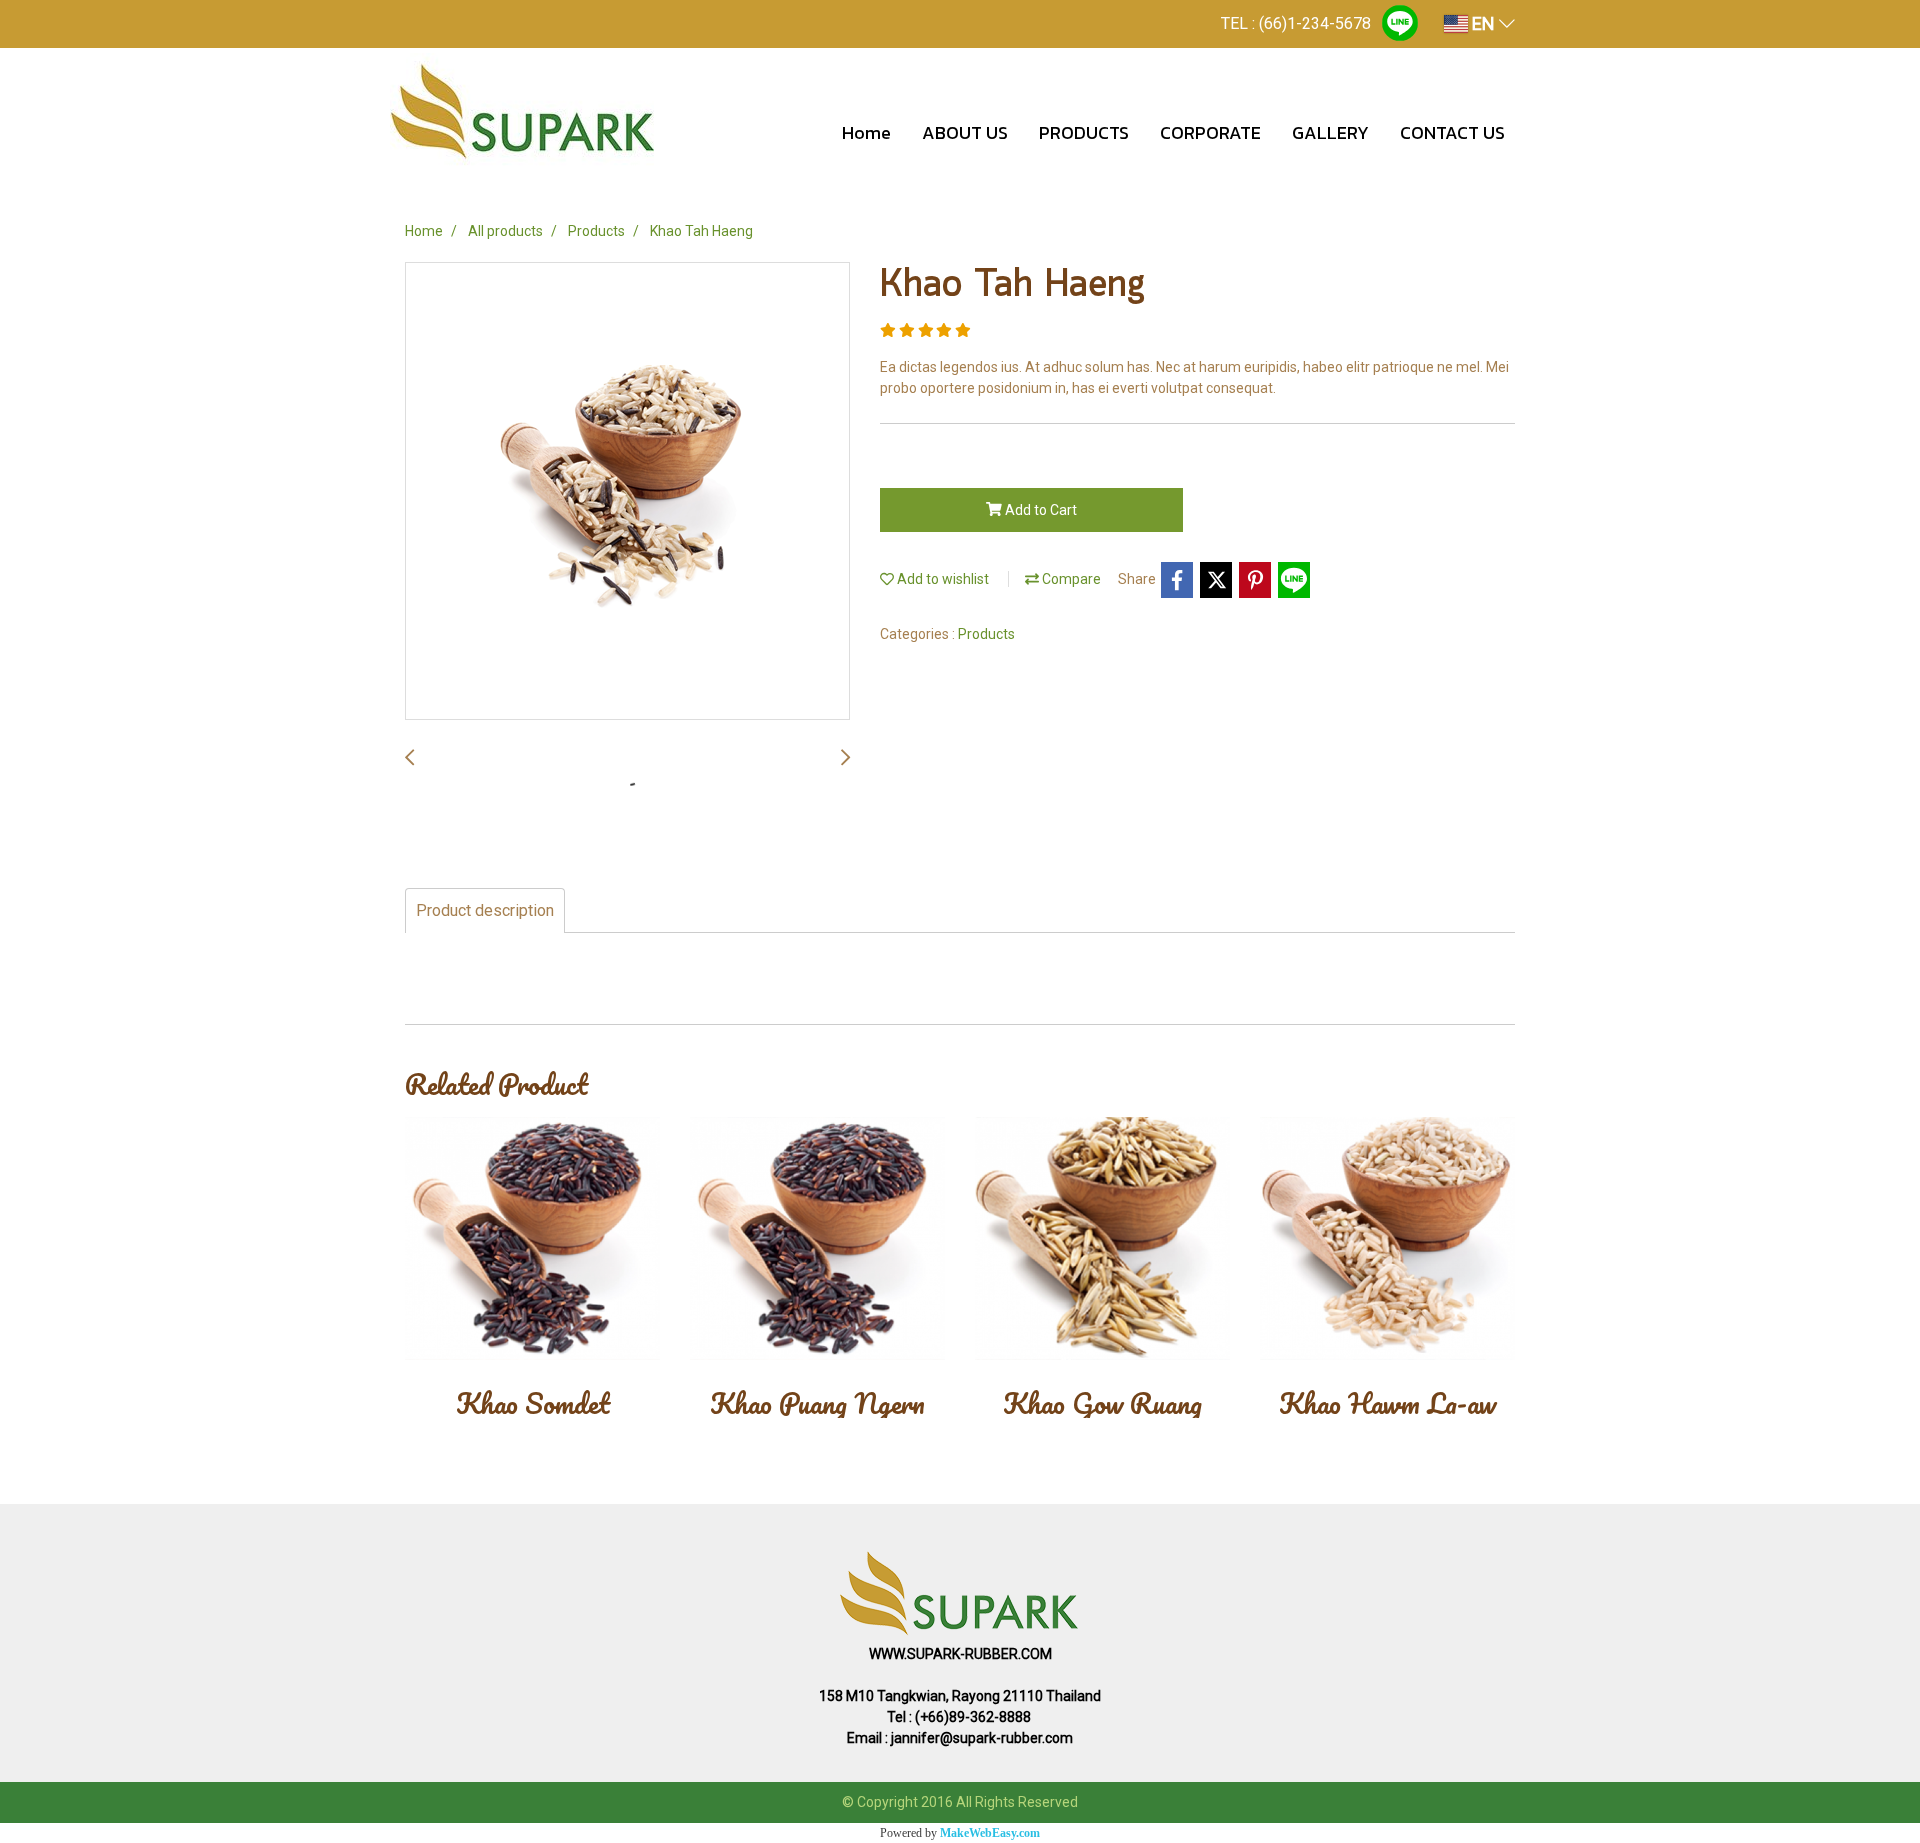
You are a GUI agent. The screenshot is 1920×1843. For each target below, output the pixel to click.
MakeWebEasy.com (990, 1833)
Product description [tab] (485, 910)
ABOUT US (965, 132)
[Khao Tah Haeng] (627, 492)
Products (986, 634)
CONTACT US (1452, 132)
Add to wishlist (941, 579)
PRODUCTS (1084, 132)
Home (866, 132)
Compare (1070, 579)
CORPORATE (1210, 132)
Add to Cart (1039, 510)
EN (1483, 23)
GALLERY (1330, 132)
